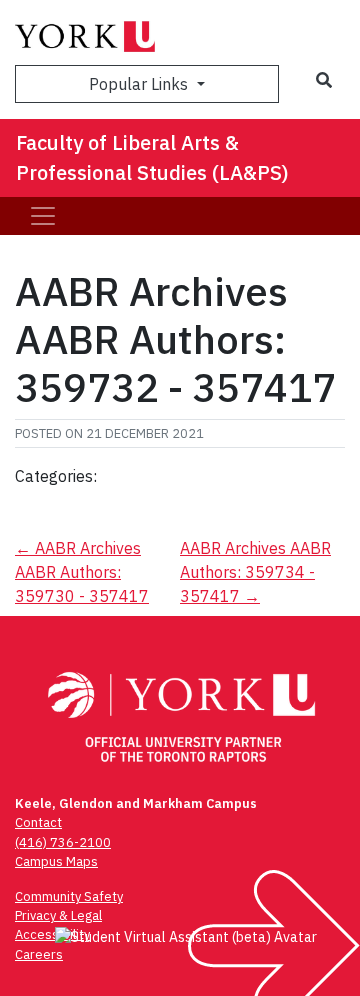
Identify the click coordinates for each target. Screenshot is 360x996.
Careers (39, 954)
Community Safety (69, 896)
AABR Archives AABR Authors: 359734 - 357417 (255, 572)
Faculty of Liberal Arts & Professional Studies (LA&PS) (152, 157)
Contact (38, 822)
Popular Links (140, 84)
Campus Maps (56, 861)
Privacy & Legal (58, 915)
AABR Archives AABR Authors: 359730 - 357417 (82, 572)
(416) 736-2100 (63, 842)
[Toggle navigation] (43, 216)
